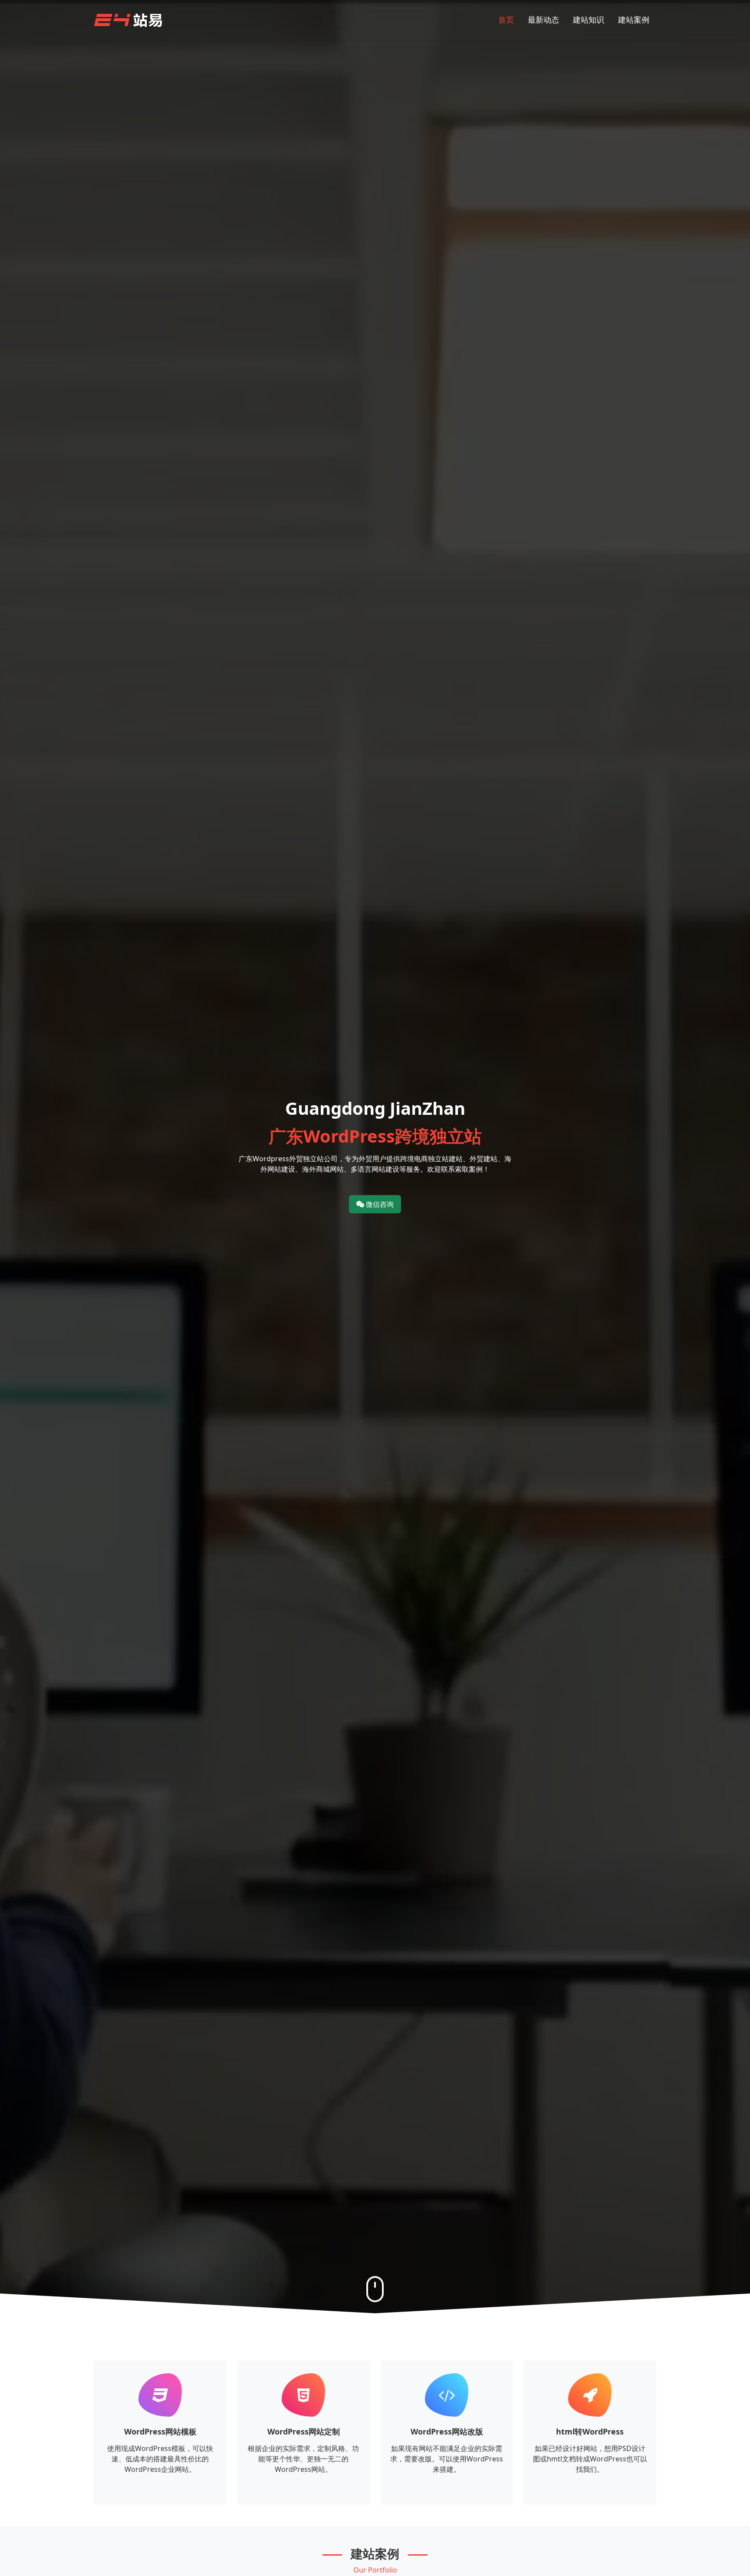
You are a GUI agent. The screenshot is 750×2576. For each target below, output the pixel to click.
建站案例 (634, 20)
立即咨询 (160, 2493)
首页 (506, 20)
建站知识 (589, 20)
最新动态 (543, 20)
